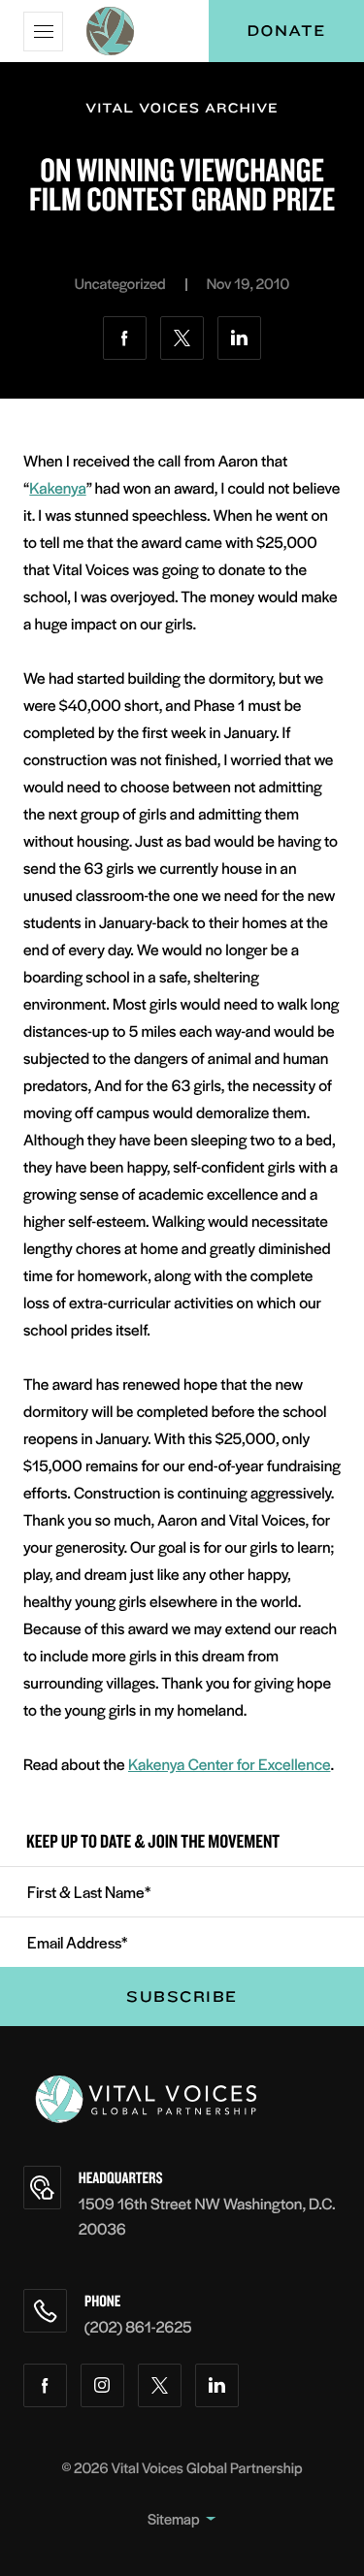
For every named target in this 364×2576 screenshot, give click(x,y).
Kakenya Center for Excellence (229, 1764)
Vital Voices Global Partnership (207, 2468)
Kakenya (57, 487)
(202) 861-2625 (138, 2326)
